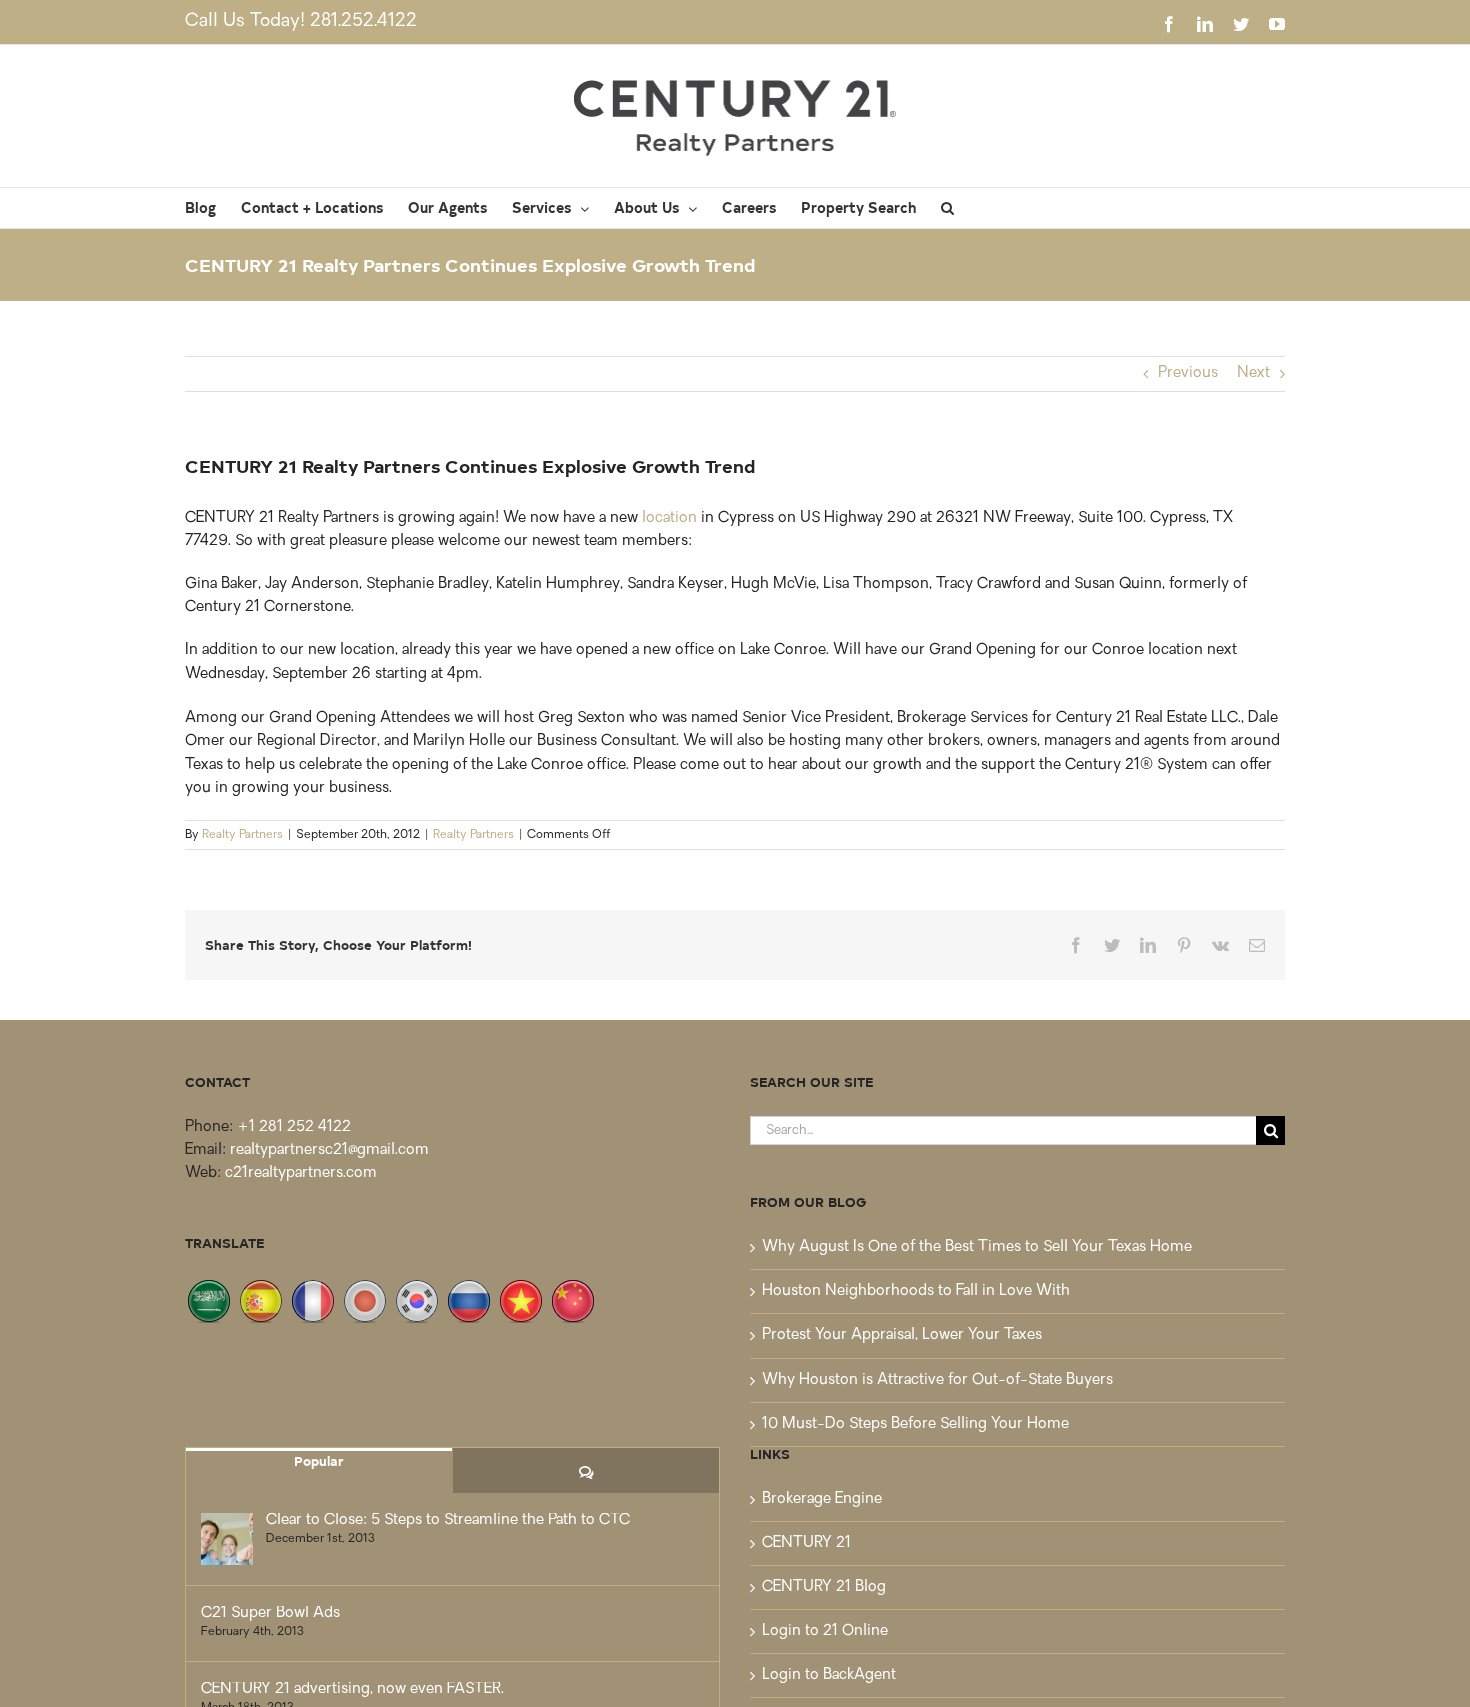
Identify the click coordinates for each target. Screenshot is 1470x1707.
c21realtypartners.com (301, 1173)
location (669, 518)
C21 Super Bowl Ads (270, 1613)
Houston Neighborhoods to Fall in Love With (916, 1291)
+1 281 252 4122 (294, 1127)
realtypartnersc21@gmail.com (329, 1150)
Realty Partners (242, 835)
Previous (1188, 373)
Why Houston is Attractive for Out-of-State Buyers (937, 1380)
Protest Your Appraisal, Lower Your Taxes (902, 1335)
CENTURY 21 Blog (824, 1587)
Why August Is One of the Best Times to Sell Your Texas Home (977, 1247)
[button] (947, 208)
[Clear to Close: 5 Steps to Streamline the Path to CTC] (227, 1539)
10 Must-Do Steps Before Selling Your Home (915, 1424)
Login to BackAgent (829, 1675)
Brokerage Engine (822, 1499)
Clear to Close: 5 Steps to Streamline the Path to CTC (448, 1520)
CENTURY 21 (806, 1543)
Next (1253, 373)
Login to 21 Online (825, 1631)
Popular (319, 1460)
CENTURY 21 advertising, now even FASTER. (352, 1689)
